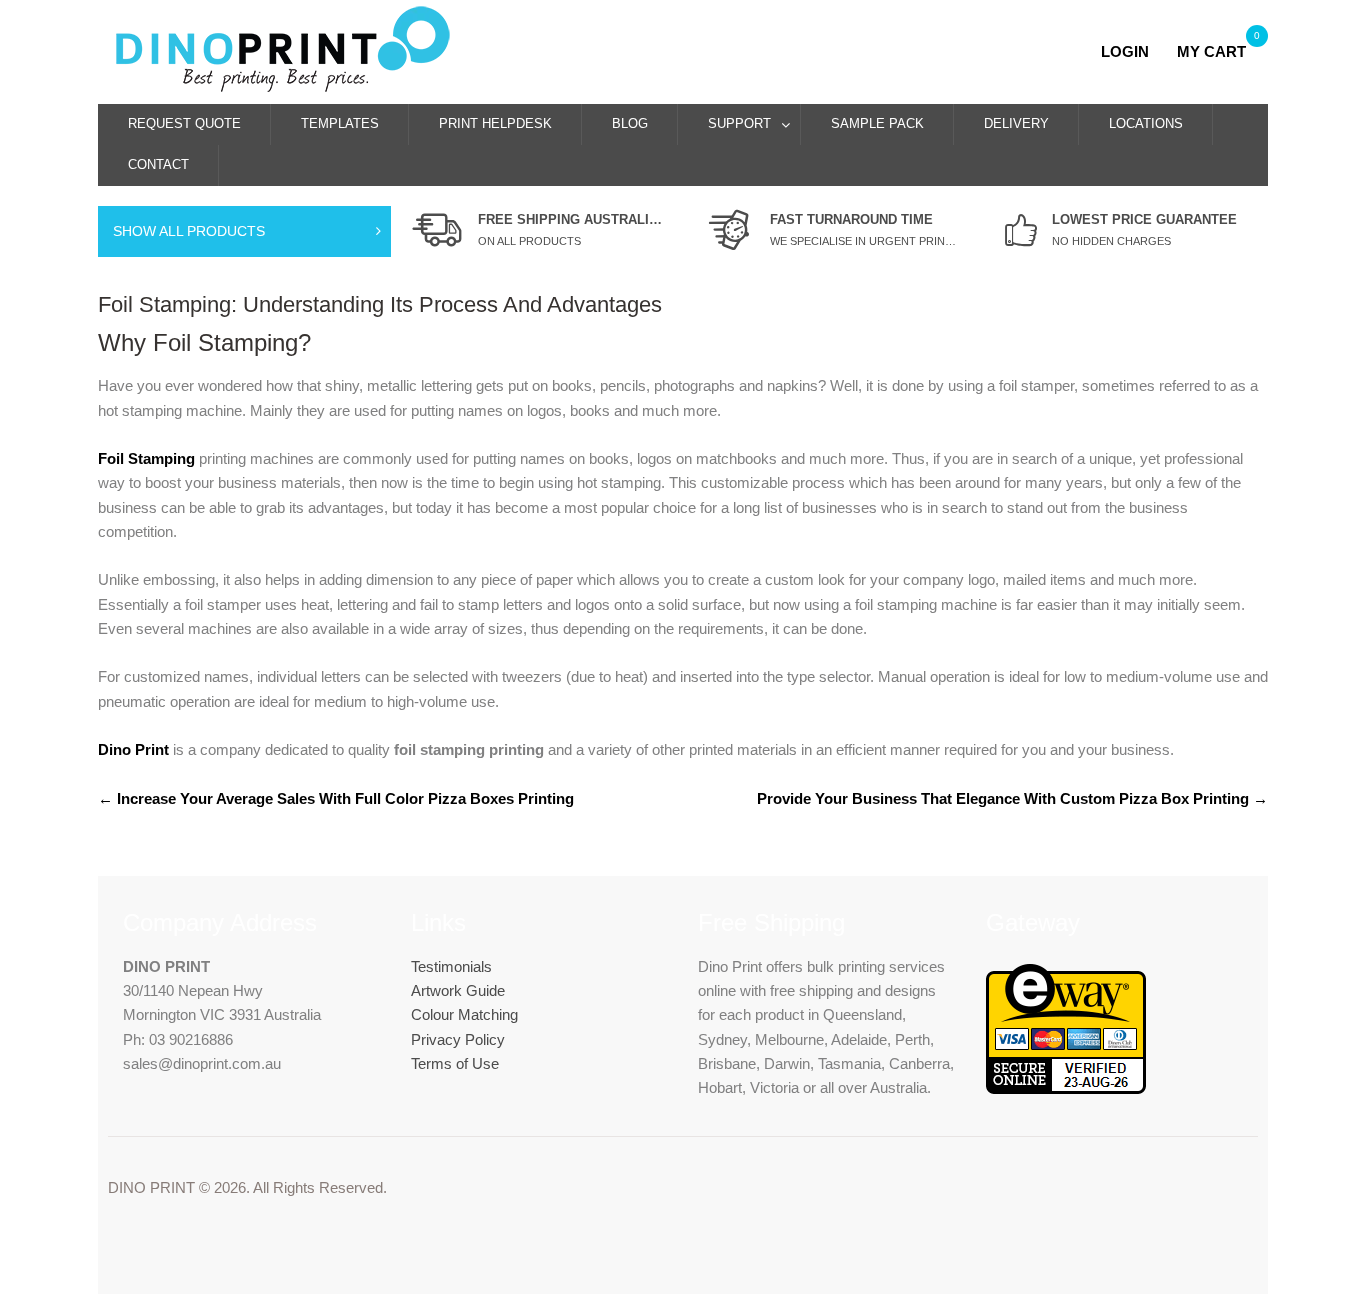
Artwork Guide (458, 990)
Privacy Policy (458, 1039)
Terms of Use (455, 1063)
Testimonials (451, 966)
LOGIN (1131, 51)
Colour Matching (464, 1014)
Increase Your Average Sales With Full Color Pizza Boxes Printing (336, 798)
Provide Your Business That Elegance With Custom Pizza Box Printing (1012, 798)
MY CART (1211, 51)
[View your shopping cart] (1169, 51)
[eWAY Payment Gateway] (1066, 1088)
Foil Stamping (146, 458)
